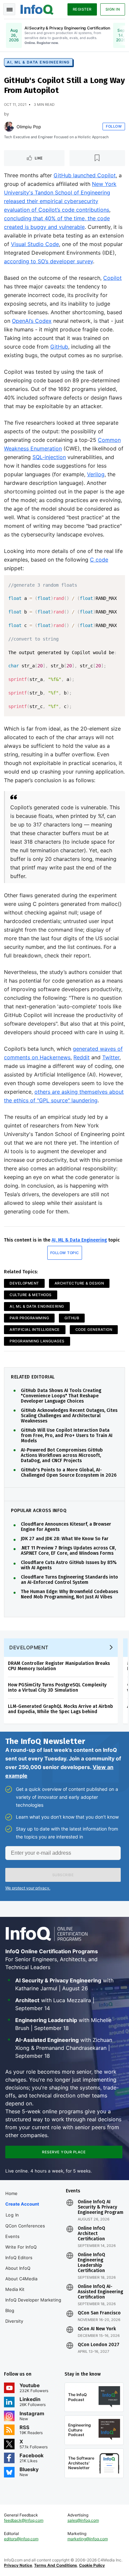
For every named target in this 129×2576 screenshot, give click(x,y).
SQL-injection (49, 457)
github (72, 1318)
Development (24, 1283)
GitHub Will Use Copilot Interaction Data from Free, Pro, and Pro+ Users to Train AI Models (67, 1436)
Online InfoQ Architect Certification (91, 2234)
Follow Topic (65, 1253)
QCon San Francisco (99, 2313)
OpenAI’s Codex (32, 321)
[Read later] (97, 158)
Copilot (112, 278)
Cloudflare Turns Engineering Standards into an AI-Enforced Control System (69, 1580)
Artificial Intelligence (35, 1330)
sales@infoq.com (83, 2520)
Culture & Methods (31, 1295)
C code (99, 560)
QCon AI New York (97, 2329)
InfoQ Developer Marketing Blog (33, 2305)
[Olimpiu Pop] (9, 127)
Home (11, 2193)
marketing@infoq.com (88, 2539)
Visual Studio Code (35, 244)
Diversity (14, 2321)
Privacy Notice (18, 2565)
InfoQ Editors (19, 2258)
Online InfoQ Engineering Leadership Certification (91, 2263)
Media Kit (15, 2289)
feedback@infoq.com (24, 2520)
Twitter (111, 1057)
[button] (63, 1875)
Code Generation (94, 1330)
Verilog (96, 474)
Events (12, 2236)
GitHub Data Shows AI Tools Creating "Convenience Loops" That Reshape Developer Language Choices (61, 1396)
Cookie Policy (92, 2565)
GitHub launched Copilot (85, 175)
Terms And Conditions (56, 2565)
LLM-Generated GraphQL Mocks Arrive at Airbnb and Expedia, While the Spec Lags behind (61, 1709)
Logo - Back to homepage (37, 9)
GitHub (59, 347)
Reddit (82, 1057)
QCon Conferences (25, 2226)
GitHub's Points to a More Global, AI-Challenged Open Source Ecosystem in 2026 (69, 1473)
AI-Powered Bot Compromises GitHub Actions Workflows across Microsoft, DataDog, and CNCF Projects (62, 1456)
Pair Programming (29, 1318)
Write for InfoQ (21, 2247)
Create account (22, 2204)
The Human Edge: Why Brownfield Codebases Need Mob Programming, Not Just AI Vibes (69, 1594)
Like (39, 158)
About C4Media (21, 2279)
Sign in (113, 9)
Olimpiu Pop (29, 127)
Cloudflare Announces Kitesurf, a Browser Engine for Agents (66, 1527)
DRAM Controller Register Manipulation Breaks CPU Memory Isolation (59, 1666)
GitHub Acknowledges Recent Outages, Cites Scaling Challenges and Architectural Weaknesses (69, 1416)
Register (82, 9)
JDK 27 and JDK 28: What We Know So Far (65, 1539)
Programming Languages (37, 1341)
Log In (12, 2215)
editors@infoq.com (21, 2539)
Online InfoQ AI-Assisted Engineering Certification (100, 2292)
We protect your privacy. (28, 1888)
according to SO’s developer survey (48, 261)
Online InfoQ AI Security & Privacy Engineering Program (101, 2207)
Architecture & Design (79, 1283)
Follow (114, 126)
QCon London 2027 (99, 2345)
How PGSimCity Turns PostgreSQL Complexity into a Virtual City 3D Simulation (57, 1688)
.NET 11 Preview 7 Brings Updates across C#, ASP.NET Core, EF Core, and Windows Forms (68, 1551)
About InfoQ (18, 2268)
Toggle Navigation (9, 9)
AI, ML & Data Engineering (38, 62)
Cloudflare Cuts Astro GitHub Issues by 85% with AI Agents (69, 1565)
